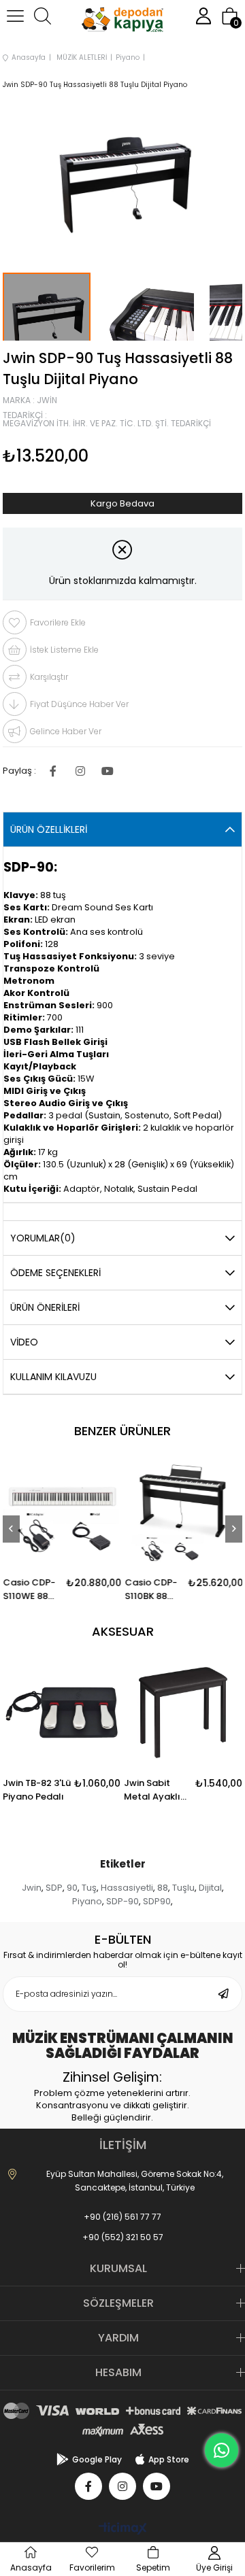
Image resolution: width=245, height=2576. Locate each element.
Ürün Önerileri (45, 1307)
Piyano (87, 1901)
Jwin (32, 1888)
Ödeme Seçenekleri (55, 1273)
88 (163, 1888)
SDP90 (157, 1901)
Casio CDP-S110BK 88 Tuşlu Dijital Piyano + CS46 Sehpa (152, 1590)
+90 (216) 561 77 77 (122, 2217)
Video (24, 1342)
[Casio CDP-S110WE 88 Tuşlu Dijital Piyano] (62, 1512)
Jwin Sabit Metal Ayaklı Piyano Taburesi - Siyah (152, 1790)
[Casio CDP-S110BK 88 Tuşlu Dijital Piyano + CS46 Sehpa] (184, 1512)
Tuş (89, 1888)
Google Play (97, 2459)
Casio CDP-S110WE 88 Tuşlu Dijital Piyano (29, 1590)
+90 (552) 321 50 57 (123, 2237)
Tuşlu (183, 1888)
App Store (169, 2459)
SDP (54, 1888)
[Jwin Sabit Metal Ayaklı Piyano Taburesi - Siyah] (183, 1713)
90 (72, 1888)
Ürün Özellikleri (49, 829)
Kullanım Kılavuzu (53, 1377)
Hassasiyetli (127, 1888)
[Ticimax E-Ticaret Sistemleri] (123, 2529)
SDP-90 (122, 1901)
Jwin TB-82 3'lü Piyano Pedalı (37, 1790)
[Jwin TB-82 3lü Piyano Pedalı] (62, 1713)
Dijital (210, 1888)
